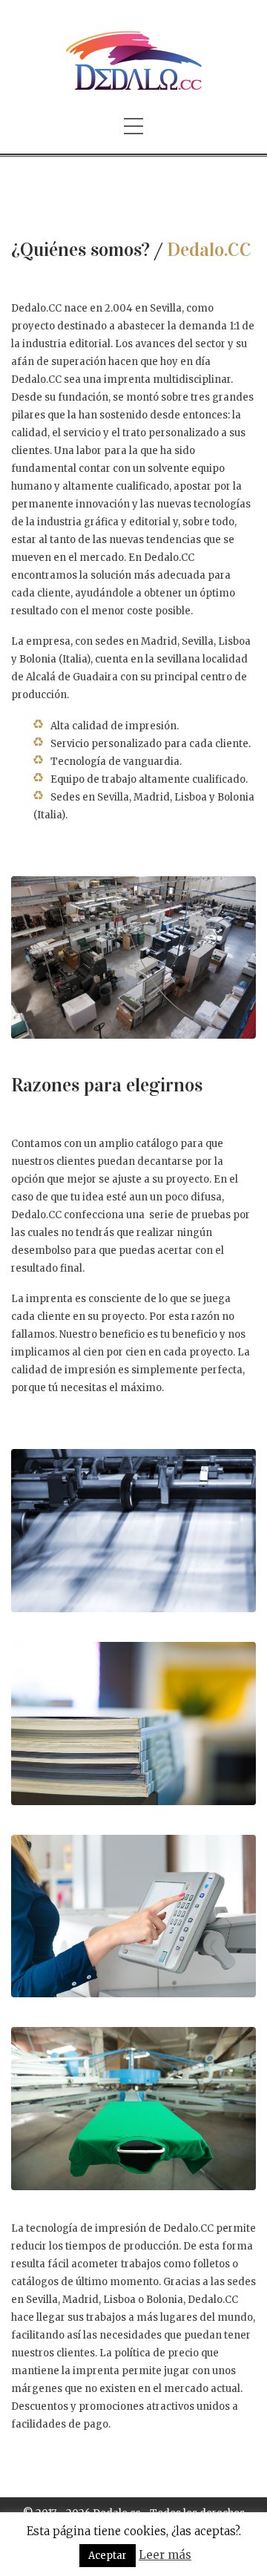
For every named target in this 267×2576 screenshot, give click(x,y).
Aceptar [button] (108, 2556)
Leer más (165, 2555)
